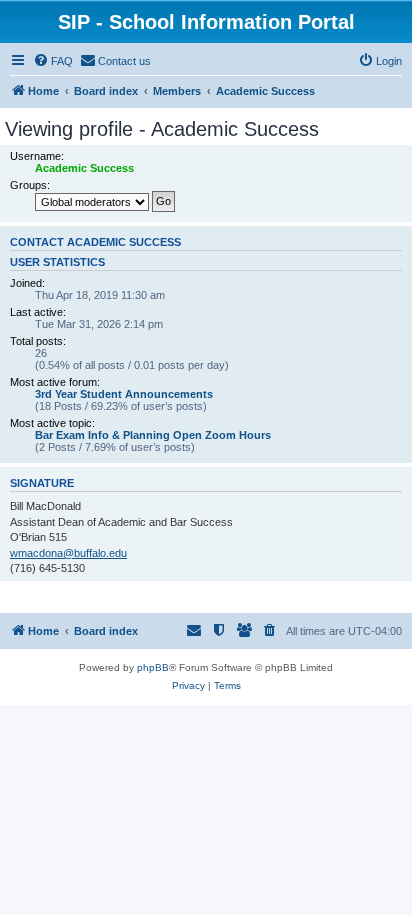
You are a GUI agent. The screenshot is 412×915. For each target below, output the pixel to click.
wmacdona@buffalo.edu (68, 553)
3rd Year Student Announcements (124, 394)
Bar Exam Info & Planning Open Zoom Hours (153, 435)
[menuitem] (53, 61)
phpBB (153, 667)
